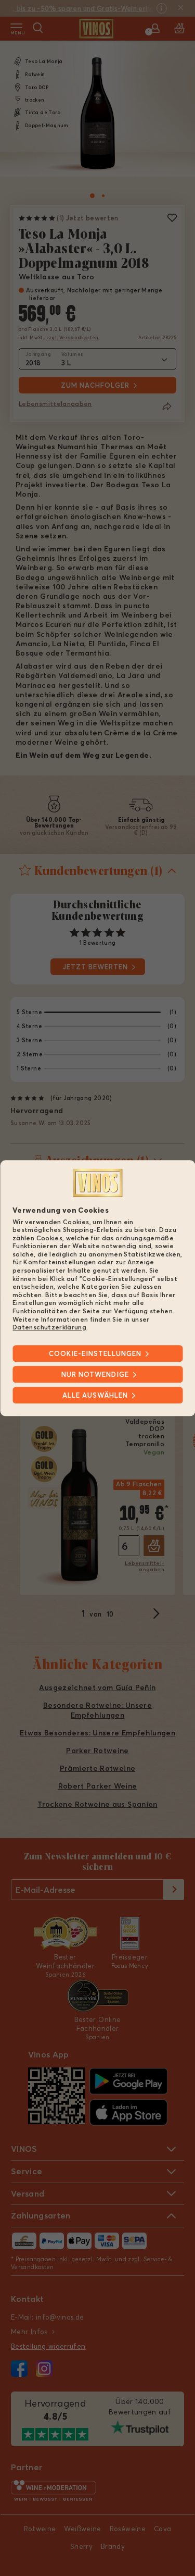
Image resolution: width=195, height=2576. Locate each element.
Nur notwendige (95, 1374)
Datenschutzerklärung (49, 1328)
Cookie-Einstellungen (95, 1353)
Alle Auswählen (95, 1395)
